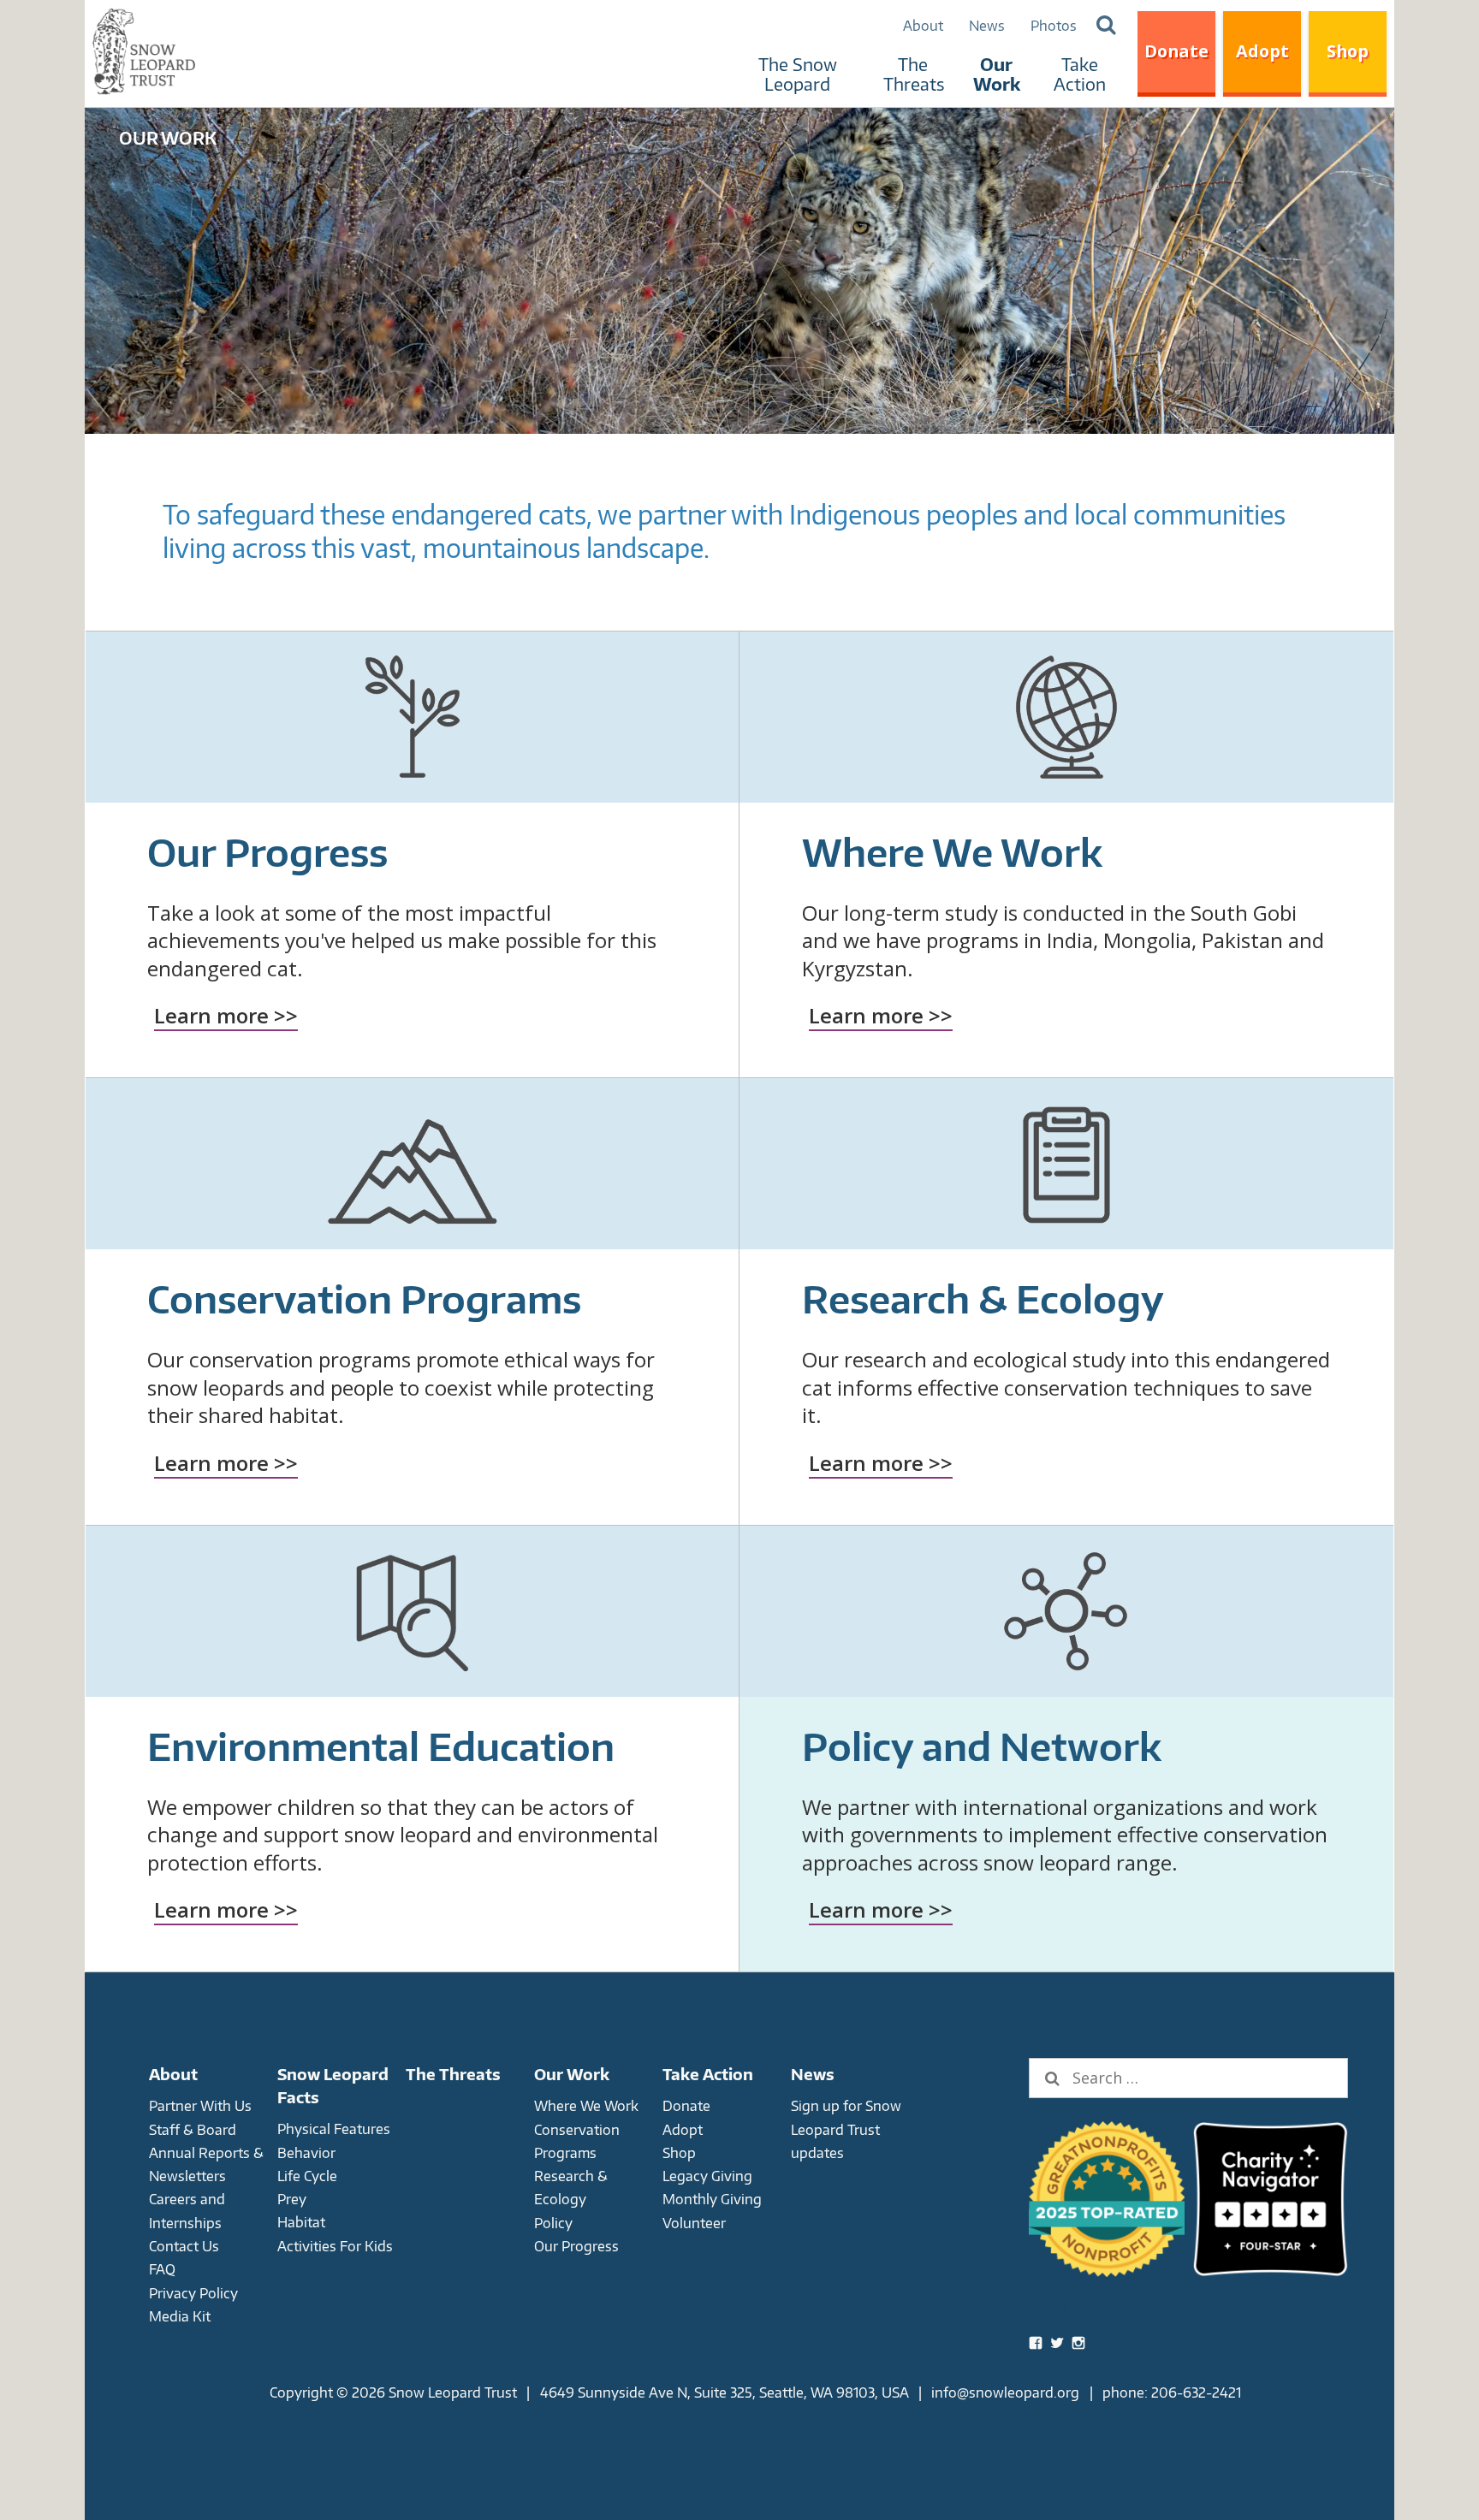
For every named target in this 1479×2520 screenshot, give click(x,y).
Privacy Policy (193, 2293)
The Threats (914, 74)
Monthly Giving (712, 2199)
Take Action (1080, 74)
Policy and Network (982, 1746)
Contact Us (184, 2246)
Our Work (997, 74)
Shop (1348, 51)
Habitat (301, 2222)
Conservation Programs (364, 1299)
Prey (292, 2199)
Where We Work (952, 852)
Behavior (306, 2152)
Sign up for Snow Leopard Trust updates (846, 2129)
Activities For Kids (335, 2246)
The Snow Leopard (798, 74)
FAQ (162, 2269)
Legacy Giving (707, 2176)
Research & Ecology (983, 1299)
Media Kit (180, 2316)
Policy (553, 2223)
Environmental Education (381, 1746)
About (923, 25)
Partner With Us (200, 2105)
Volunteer (694, 2223)
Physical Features (334, 2129)
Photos (1054, 25)
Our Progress (267, 852)
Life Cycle (307, 2176)
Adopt (1262, 51)
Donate (1176, 51)
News (987, 25)
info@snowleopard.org (1005, 2392)
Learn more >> (226, 1015)
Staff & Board (193, 2129)
